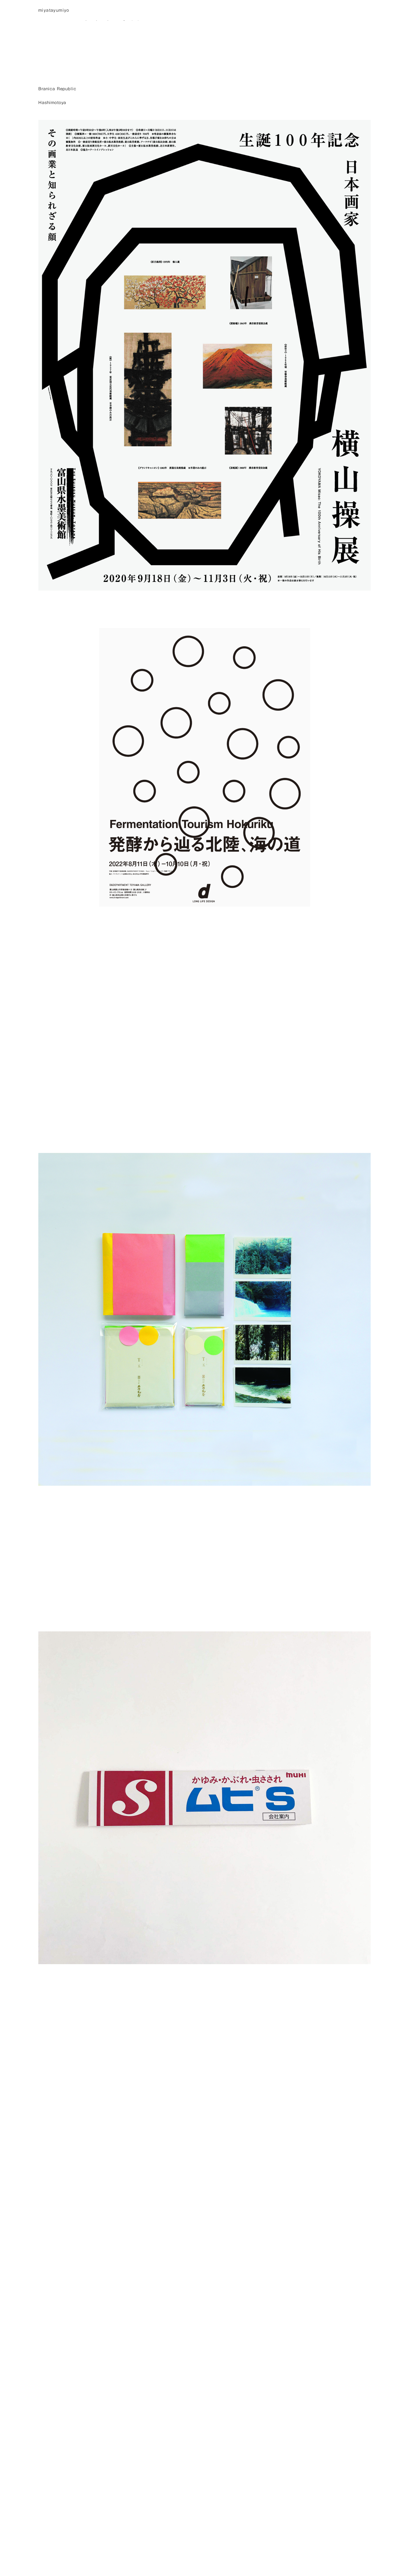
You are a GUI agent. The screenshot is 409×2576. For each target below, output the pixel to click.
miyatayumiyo (54, 10)
